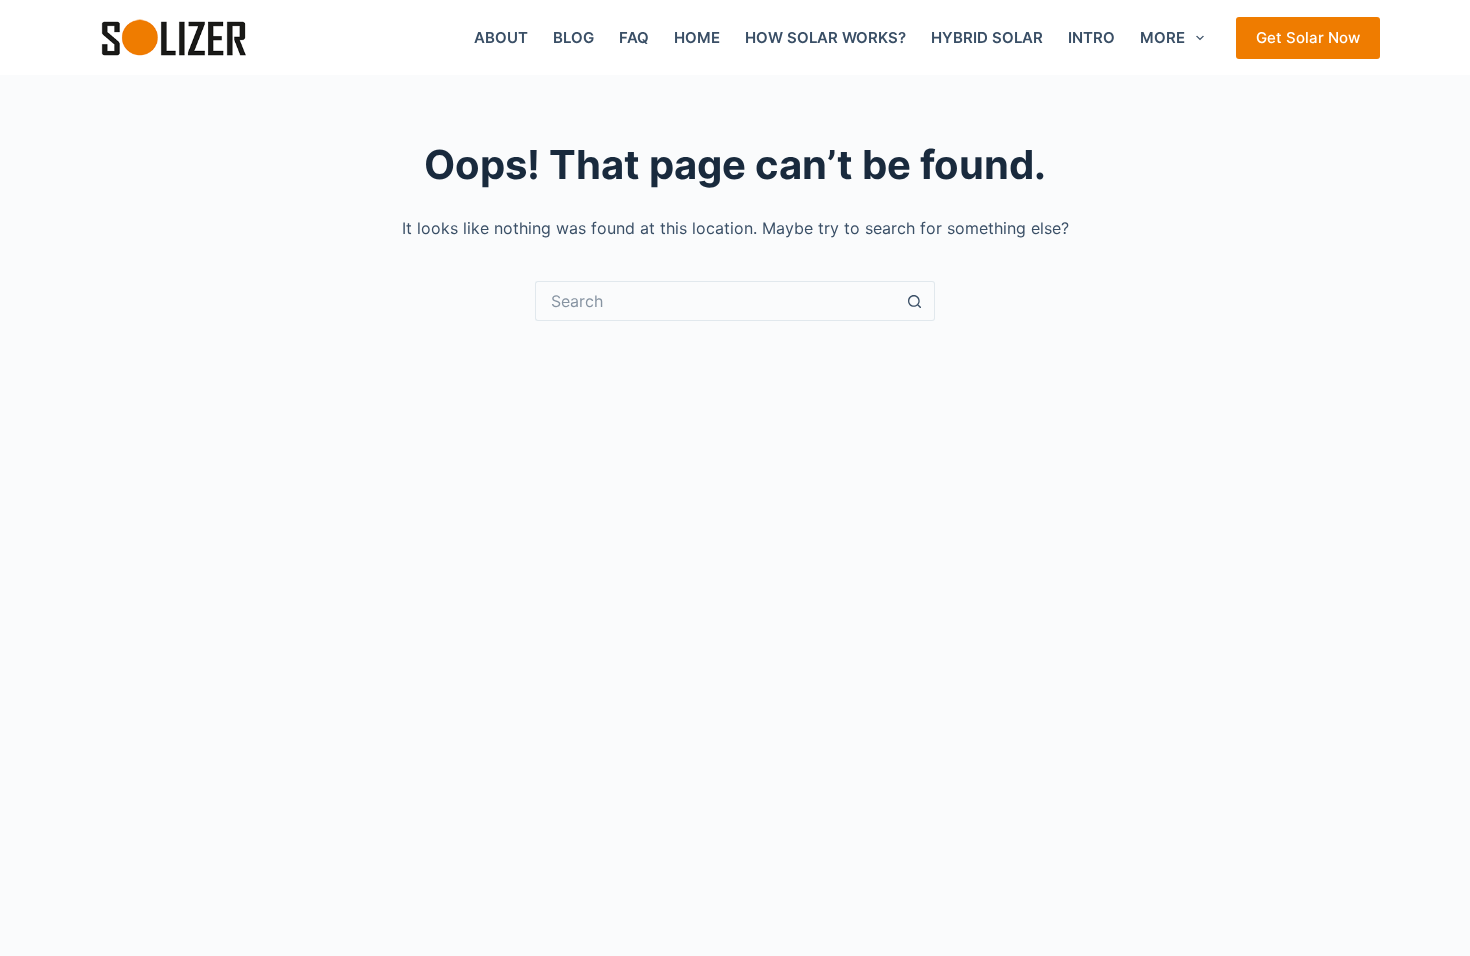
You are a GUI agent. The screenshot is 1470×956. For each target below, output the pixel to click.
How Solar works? (825, 37)
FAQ (634, 37)
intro (1091, 37)
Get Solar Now (1308, 37)
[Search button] (915, 301)
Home (697, 37)
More (1162, 37)
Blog (573, 37)
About (501, 37)
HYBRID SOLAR (987, 37)
